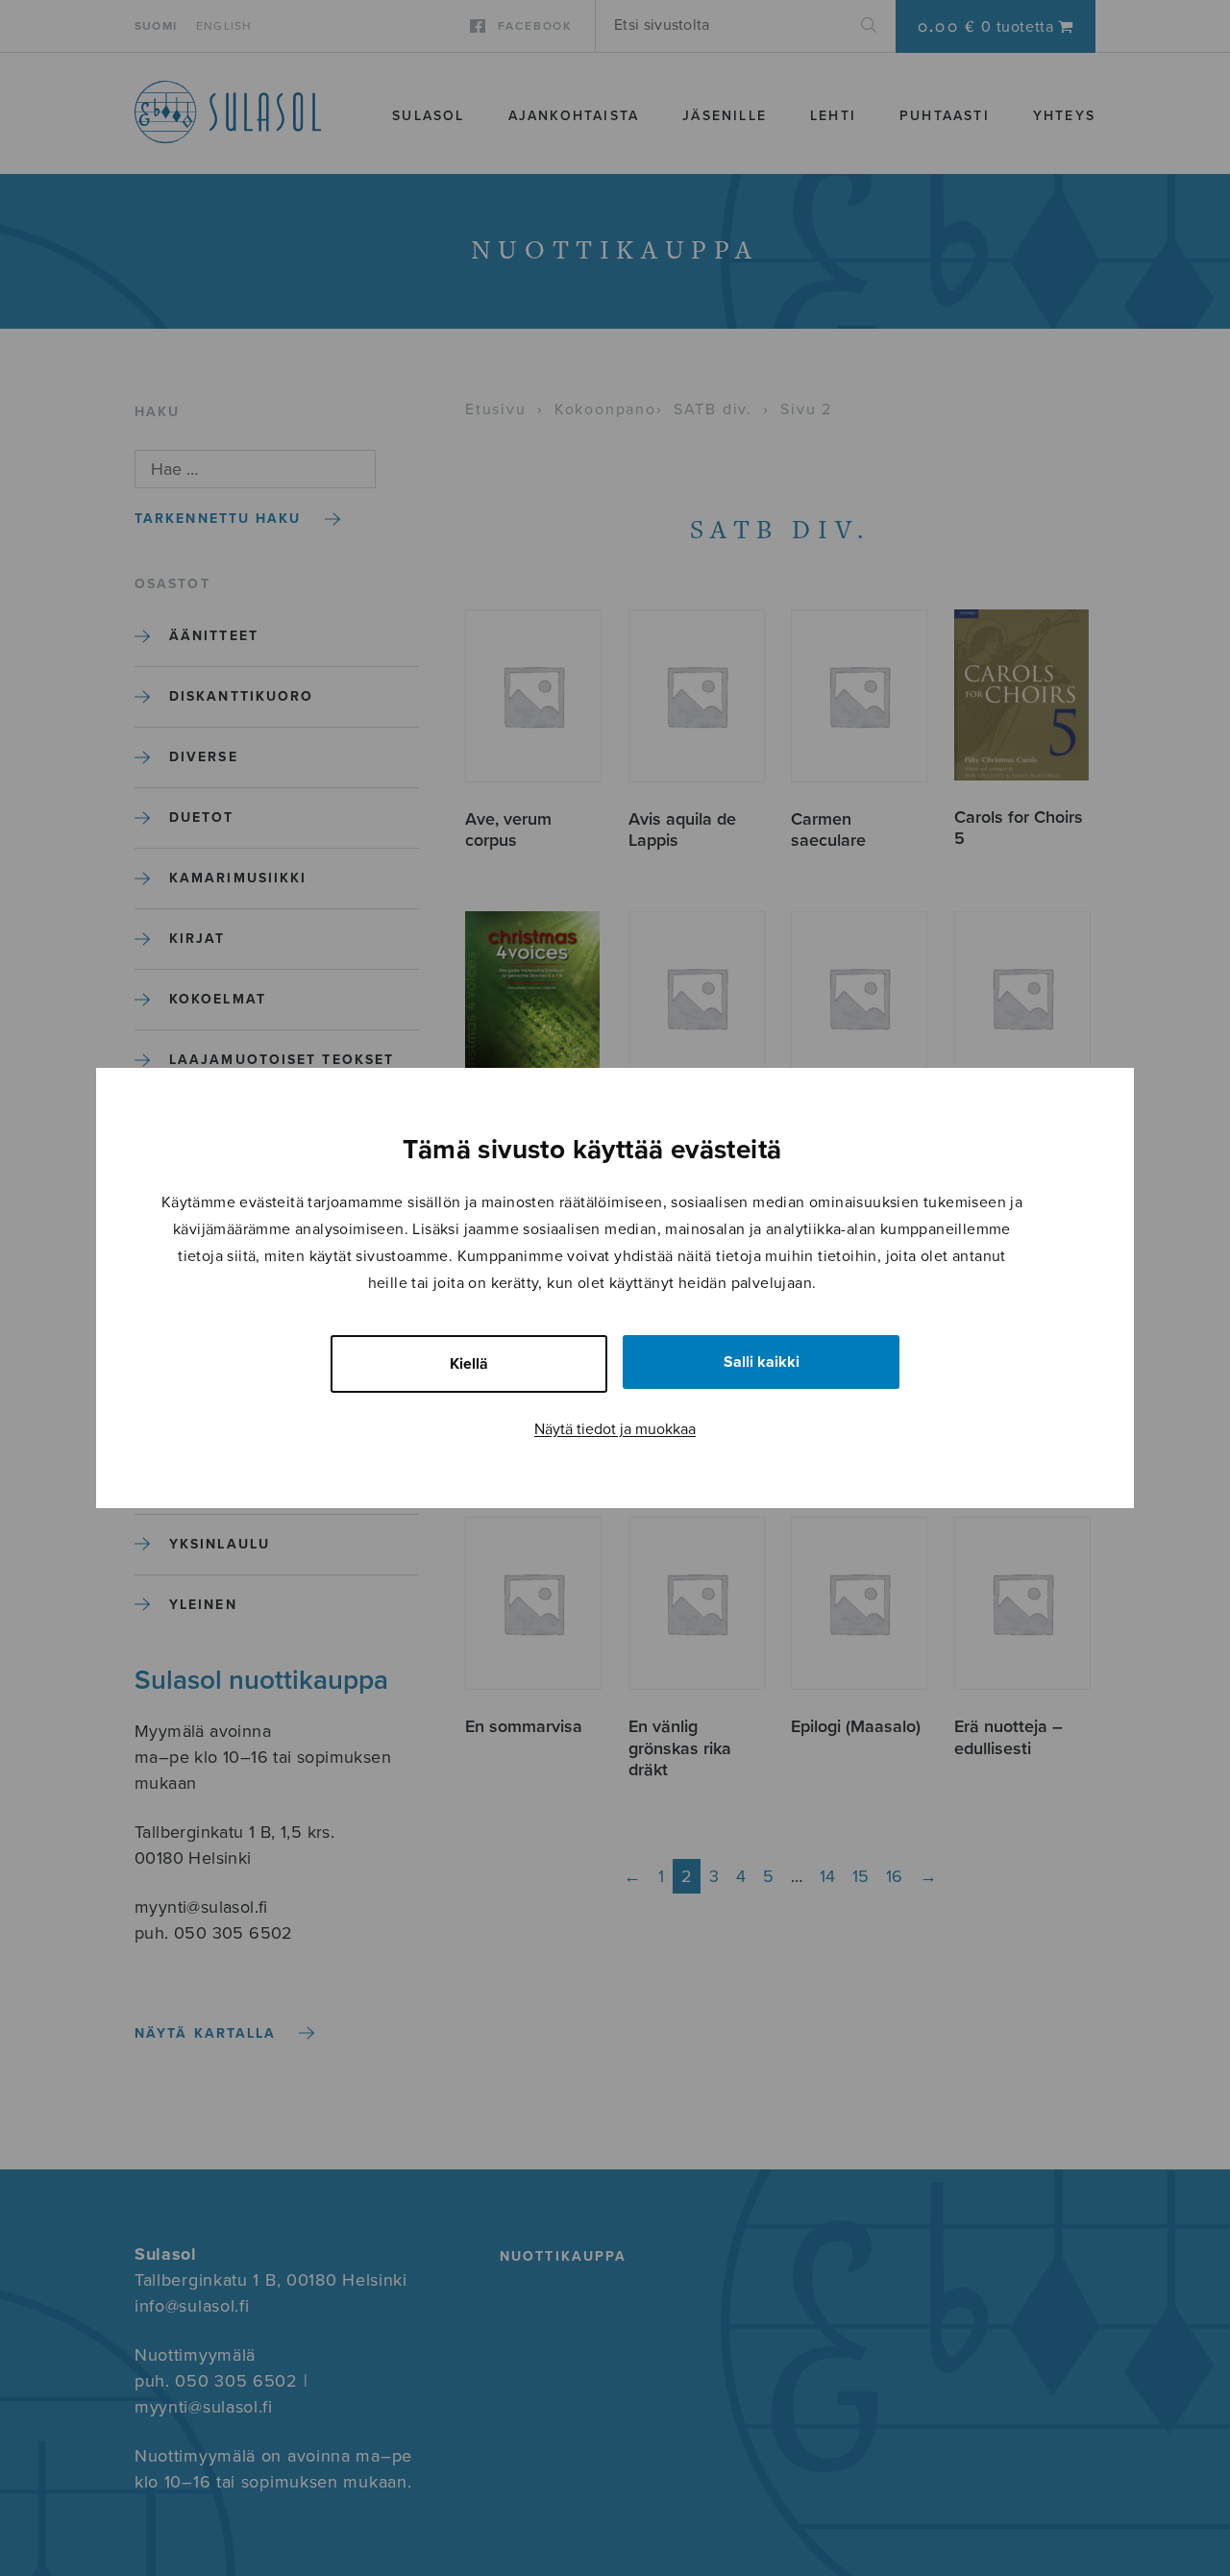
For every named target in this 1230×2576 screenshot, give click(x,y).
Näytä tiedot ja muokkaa (615, 1429)
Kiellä (469, 1364)
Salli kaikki (762, 1362)
